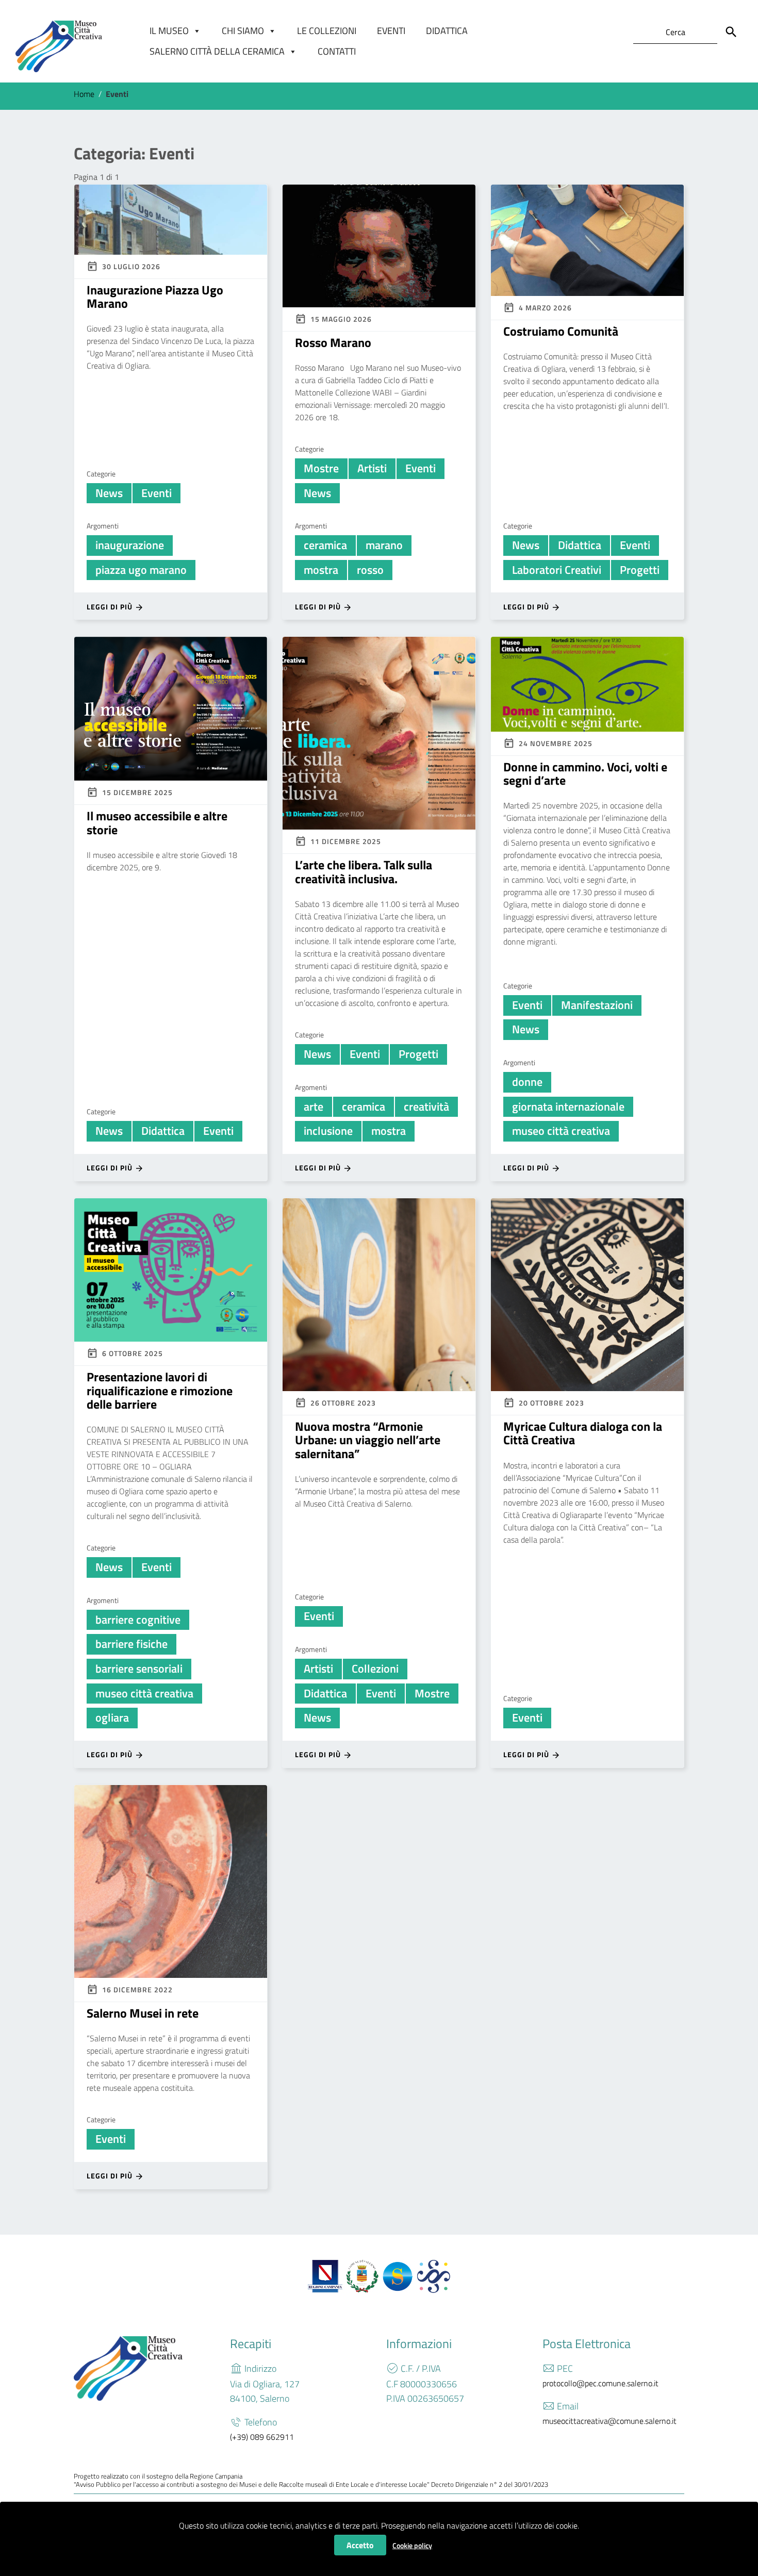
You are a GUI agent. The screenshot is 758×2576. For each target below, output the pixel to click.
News (109, 493)
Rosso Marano (333, 342)
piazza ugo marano (141, 570)
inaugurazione (130, 545)
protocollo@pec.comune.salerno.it (600, 2383)
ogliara (112, 1718)
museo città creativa (561, 1131)
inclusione (328, 1131)
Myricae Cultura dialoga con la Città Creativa (583, 1433)
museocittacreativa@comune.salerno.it (609, 2421)
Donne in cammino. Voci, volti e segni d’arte (585, 773)
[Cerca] (731, 32)
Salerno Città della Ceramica (217, 51)
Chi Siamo (243, 31)
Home (84, 94)
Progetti (640, 570)
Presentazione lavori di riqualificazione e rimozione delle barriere (160, 1390)
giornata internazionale (568, 1107)
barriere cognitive (138, 1620)
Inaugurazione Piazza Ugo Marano (155, 296)
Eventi (391, 31)
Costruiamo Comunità (561, 331)
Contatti (337, 51)
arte (314, 1107)
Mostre (321, 468)
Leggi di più (111, 607)
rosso (370, 570)
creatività (426, 1107)
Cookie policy (412, 2545)
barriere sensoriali (139, 1669)
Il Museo (169, 31)
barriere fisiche (131, 1644)
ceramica (325, 545)
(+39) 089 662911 (262, 2437)
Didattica (447, 31)
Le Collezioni (327, 31)
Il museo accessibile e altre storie (157, 822)
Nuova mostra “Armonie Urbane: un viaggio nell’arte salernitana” (368, 1440)
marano (384, 545)
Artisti (372, 468)
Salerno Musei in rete (143, 2013)
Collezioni (375, 1669)
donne (527, 1082)
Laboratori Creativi (557, 570)
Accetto (360, 2545)
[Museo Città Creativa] (59, 46)
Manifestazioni (597, 1005)
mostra (321, 570)
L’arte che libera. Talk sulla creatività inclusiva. (364, 871)
